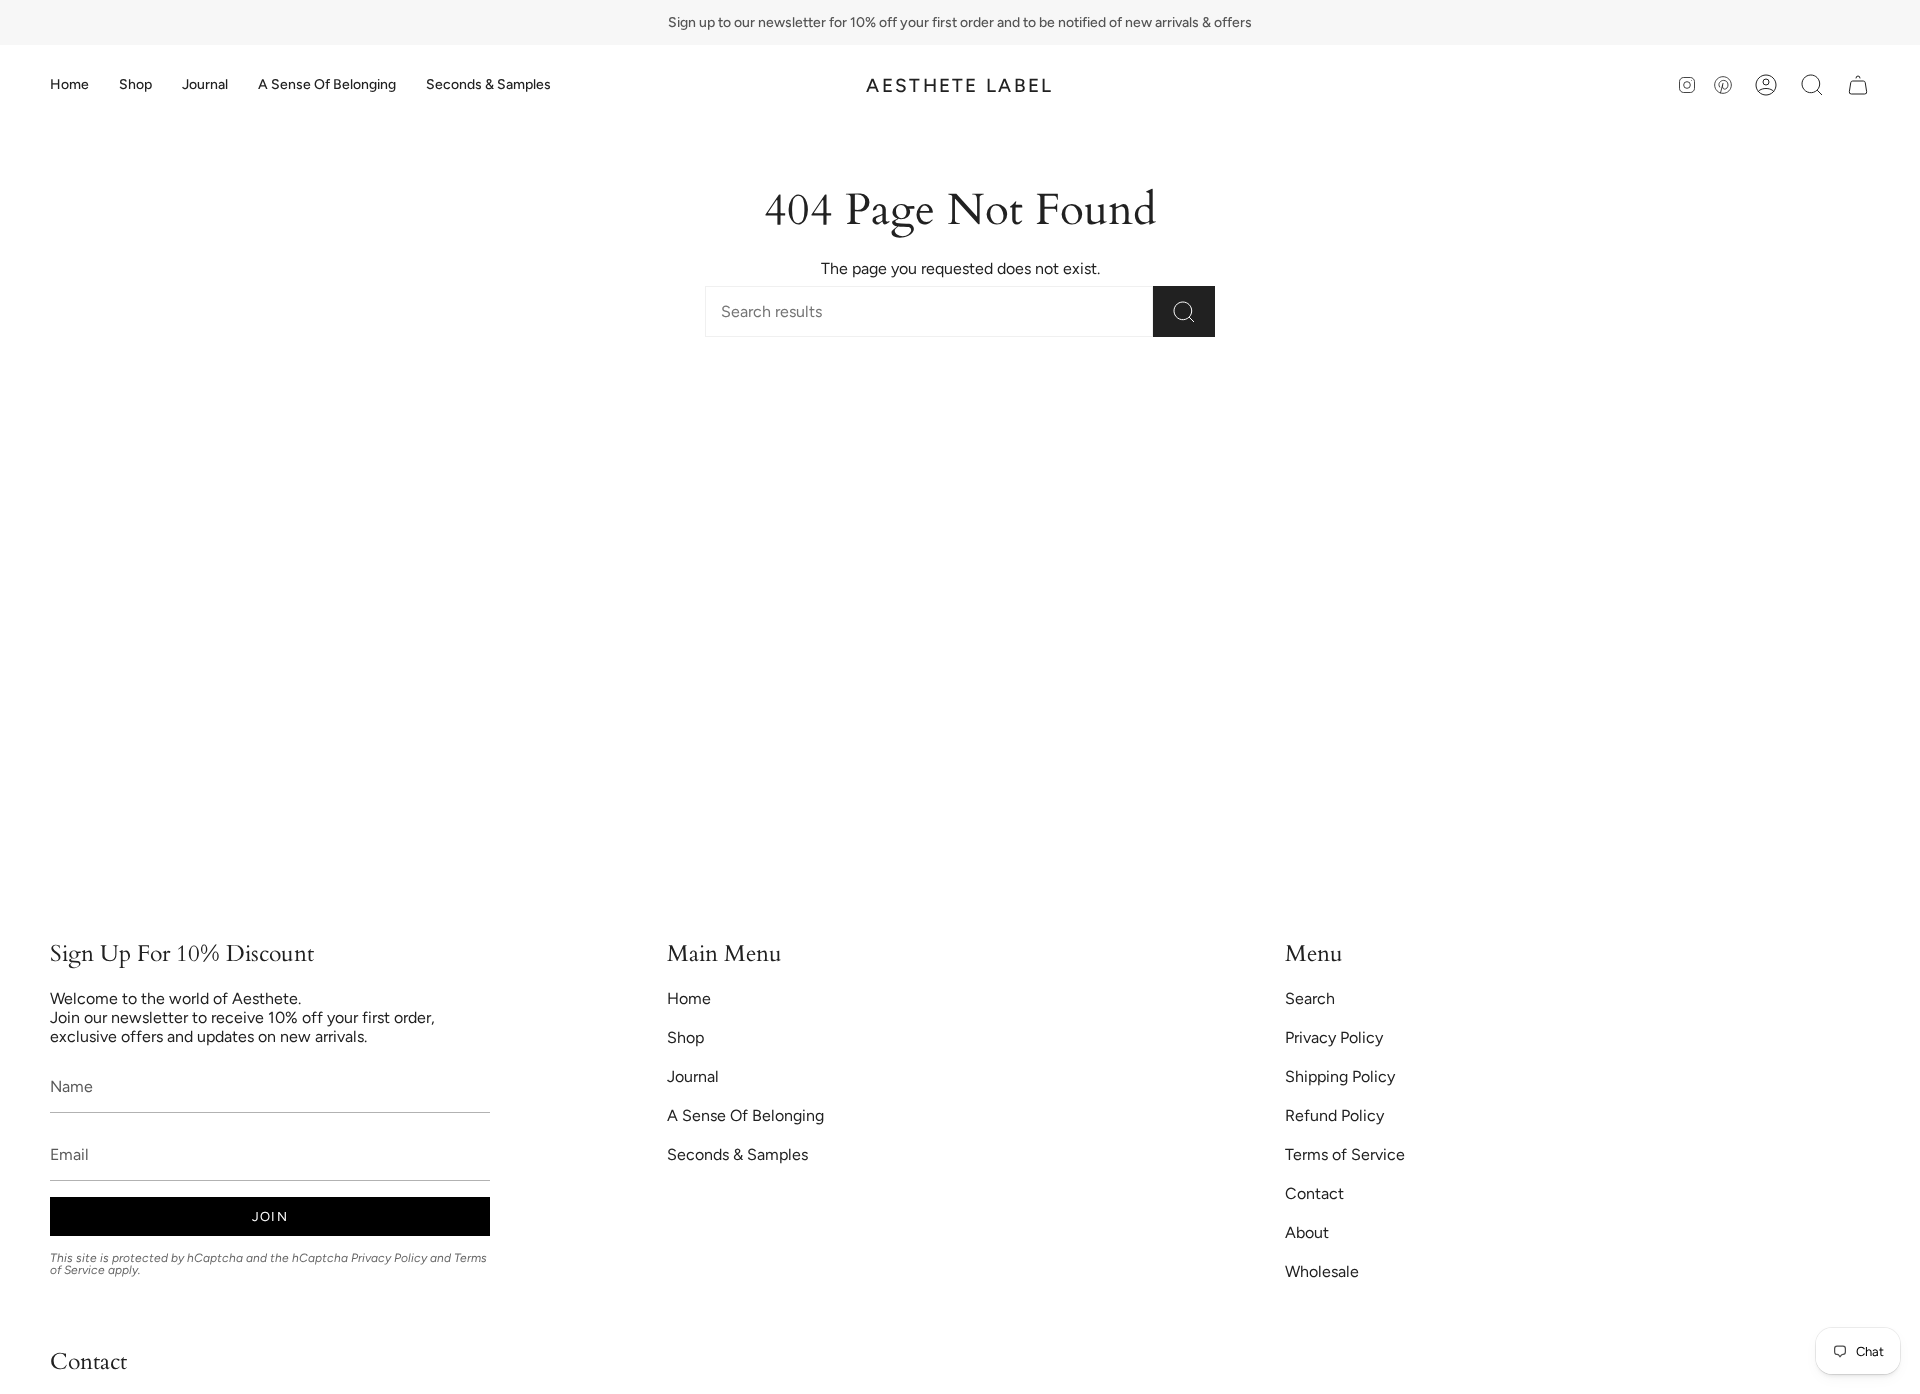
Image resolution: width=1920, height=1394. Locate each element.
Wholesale (1322, 1271)
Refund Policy (1334, 1115)
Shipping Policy (1340, 1076)
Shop (685, 1037)
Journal (693, 1076)
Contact (1314, 1193)
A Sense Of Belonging (745, 1115)
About (1307, 1232)
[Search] (1184, 311)
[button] (135, 85)
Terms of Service (1345, 1154)
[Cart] (1858, 85)
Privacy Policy (389, 1258)
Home (689, 998)
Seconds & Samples (737, 1154)
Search (1310, 998)
